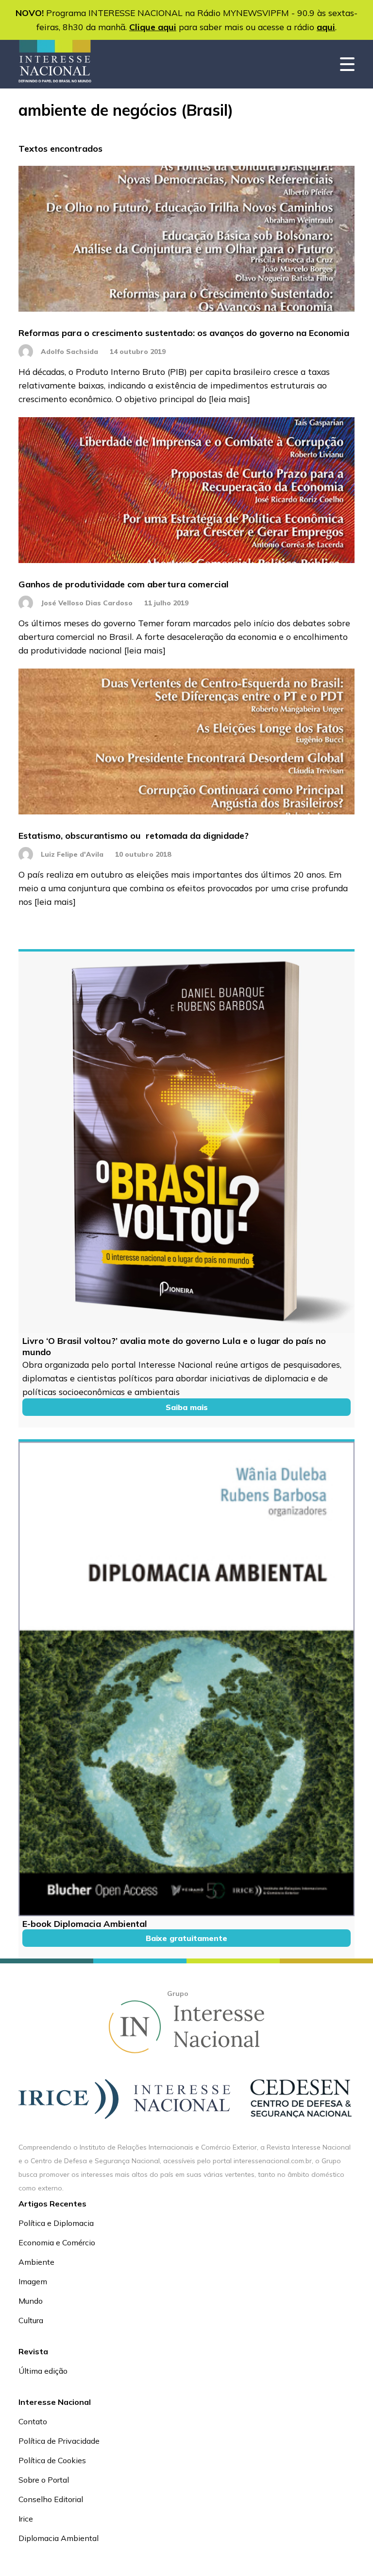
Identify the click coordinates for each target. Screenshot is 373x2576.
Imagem (33, 2281)
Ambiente (36, 2262)
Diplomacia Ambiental (59, 2538)
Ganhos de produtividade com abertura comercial (124, 584)
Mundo (31, 2301)
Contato (33, 2421)
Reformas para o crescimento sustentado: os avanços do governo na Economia (184, 333)
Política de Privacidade (59, 2441)
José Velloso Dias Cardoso (87, 603)
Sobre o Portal (44, 2480)
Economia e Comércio (57, 2242)
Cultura (31, 2320)
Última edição (43, 2371)
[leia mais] (229, 399)
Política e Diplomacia (56, 2223)
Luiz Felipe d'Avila (72, 854)
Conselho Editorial (51, 2499)
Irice (26, 2519)
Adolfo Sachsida (69, 352)
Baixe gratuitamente (186, 1938)
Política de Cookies (52, 2460)
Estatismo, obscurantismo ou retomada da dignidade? (134, 836)
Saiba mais (187, 1407)
